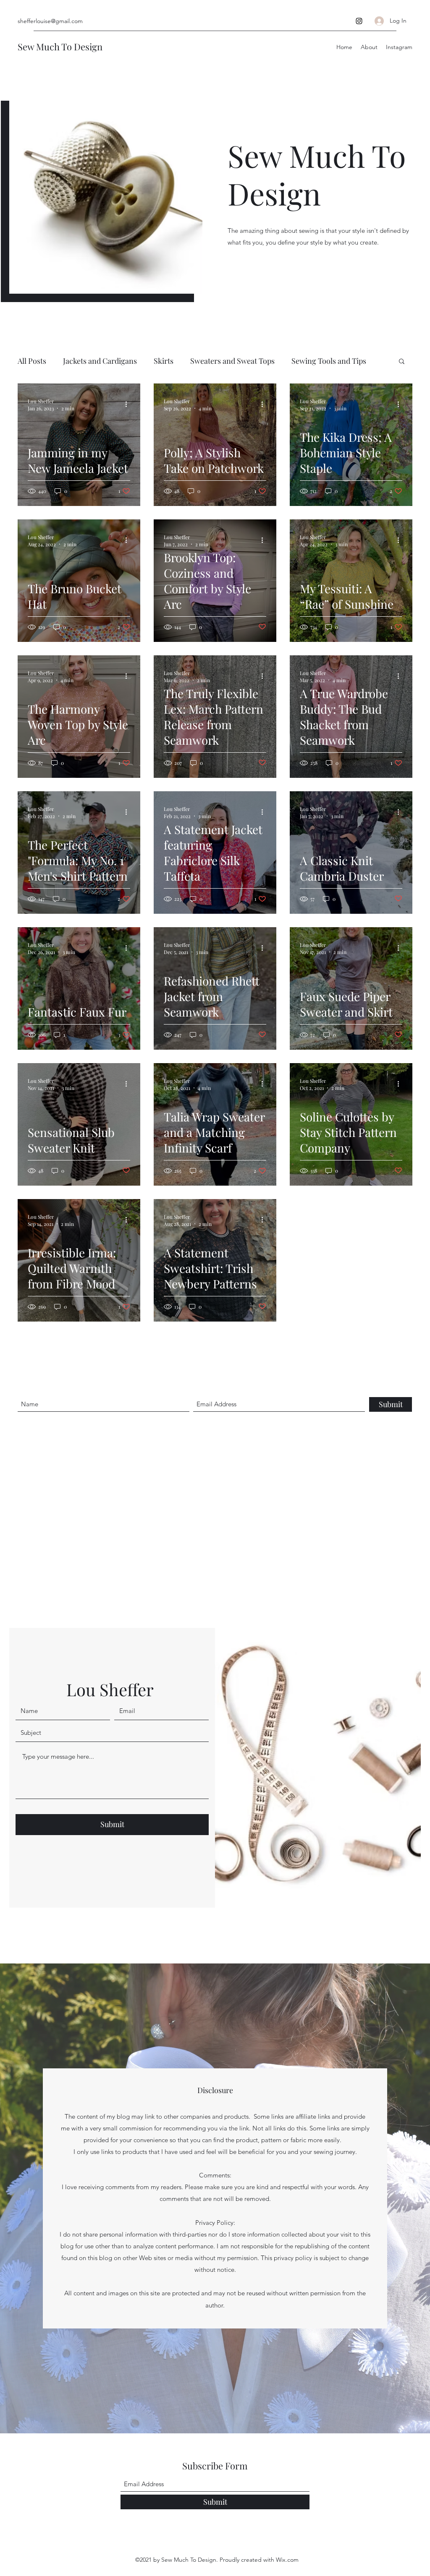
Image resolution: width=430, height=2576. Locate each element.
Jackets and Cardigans (100, 361)
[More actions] (129, 404)
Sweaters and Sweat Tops (232, 361)
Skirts (164, 361)
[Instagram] (359, 21)
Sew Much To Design (60, 47)
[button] (402, 362)
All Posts (32, 361)
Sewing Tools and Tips (329, 361)
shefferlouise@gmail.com (50, 21)
